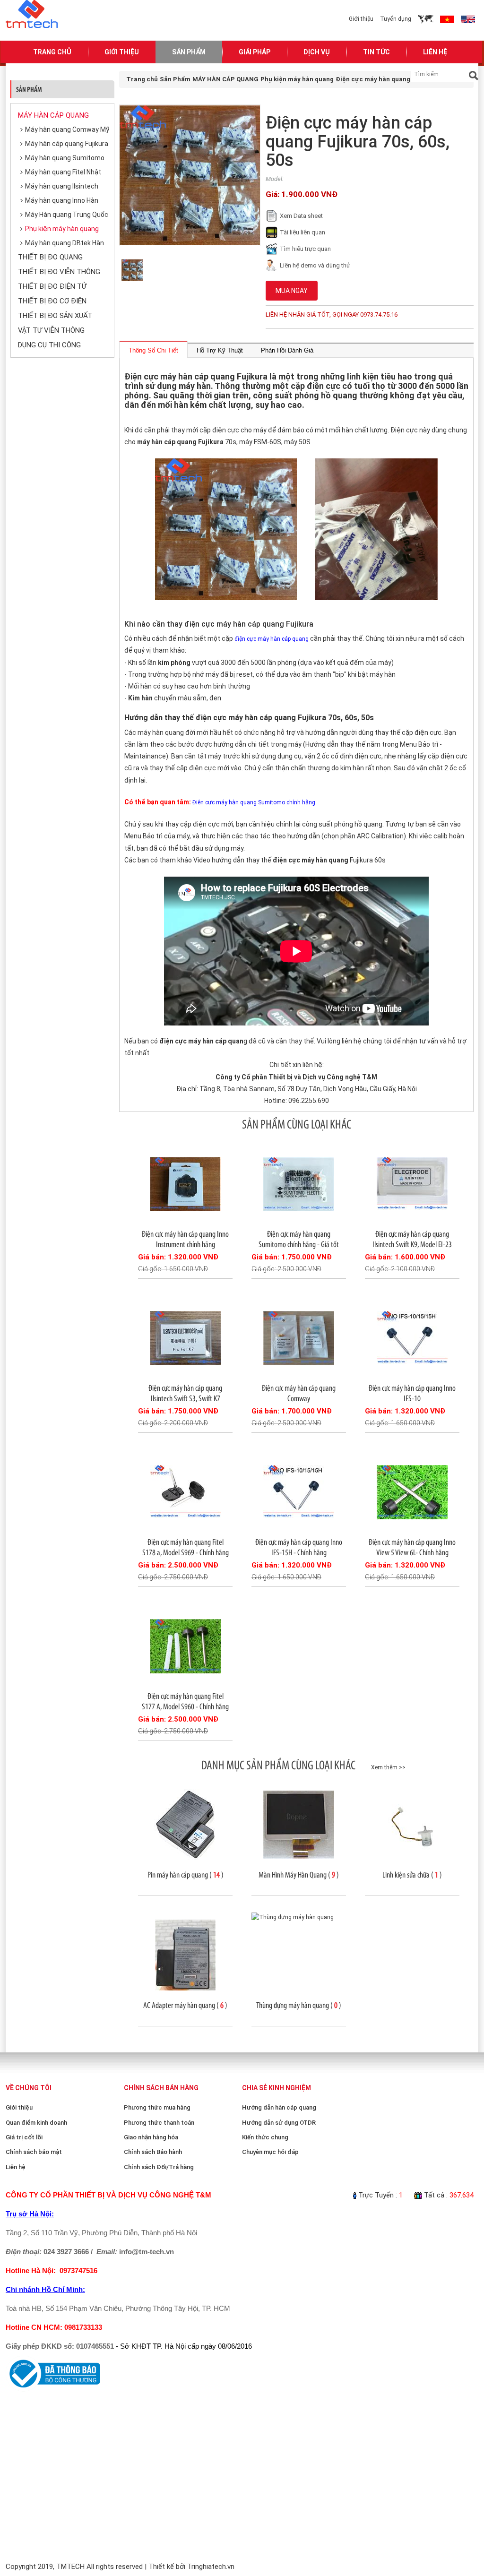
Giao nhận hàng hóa (151, 2137)
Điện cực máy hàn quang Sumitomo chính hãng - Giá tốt (299, 1239)
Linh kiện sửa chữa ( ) (412, 1875)
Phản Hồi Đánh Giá (287, 350)
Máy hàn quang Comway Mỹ (67, 129)
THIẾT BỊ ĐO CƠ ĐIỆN (52, 301)
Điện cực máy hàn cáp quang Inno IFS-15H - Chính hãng (299, 1547)
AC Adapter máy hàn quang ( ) (185, 2005)
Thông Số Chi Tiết (153, 350)
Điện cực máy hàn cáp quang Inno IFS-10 (412, 1393)
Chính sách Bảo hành (153, 2152)
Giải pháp (255, 52)
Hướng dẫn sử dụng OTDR (279, 2123)
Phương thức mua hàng (157, 2107)
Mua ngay (292, 291)
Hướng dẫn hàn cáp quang (279, 2107)
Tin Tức (376, 52)
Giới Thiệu (122, 52)
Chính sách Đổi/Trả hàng (159, 2167)
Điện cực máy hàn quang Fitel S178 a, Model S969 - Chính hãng (186, 1547)
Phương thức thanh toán (159, 2123)
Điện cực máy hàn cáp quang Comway (299, 1393)
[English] (468, 19)
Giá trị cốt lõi (24, 2137)
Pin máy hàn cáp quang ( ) (186, 1875)
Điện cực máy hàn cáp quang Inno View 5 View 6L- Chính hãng (412, 1547)
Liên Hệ (435, 52)
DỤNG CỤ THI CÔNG (49, 345)
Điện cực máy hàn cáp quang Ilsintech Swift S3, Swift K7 (185, 1393)
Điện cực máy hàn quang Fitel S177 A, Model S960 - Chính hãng (185, 1701)
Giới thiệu (361, 19)
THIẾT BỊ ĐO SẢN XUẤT (55, 316)
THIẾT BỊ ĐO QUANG (50, 257)
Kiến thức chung (265, 2137)
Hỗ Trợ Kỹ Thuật (220, 350)
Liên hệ (16, 2167)
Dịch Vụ (317, 52)
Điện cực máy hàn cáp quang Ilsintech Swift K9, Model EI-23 (412, 1239)
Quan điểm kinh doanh (36, 2123)
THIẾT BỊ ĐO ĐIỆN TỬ (52, 286)
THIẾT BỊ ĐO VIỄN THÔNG (59, 272)
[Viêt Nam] (447, 19)
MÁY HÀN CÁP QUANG (53, 115)
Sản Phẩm (189, 52)
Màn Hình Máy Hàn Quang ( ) (299, 1875)
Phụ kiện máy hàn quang (62, 229)
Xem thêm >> (388, 1767)
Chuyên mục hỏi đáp (270, 2152)
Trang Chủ (52, 52)
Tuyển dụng (396, 19)
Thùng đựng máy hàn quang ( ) (299, 2005)
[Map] (426, 19)
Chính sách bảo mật (34, 2152)
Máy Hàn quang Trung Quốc (67, 215)
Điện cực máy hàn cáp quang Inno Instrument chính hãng (185, 1239)
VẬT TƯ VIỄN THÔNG (51, 330)
